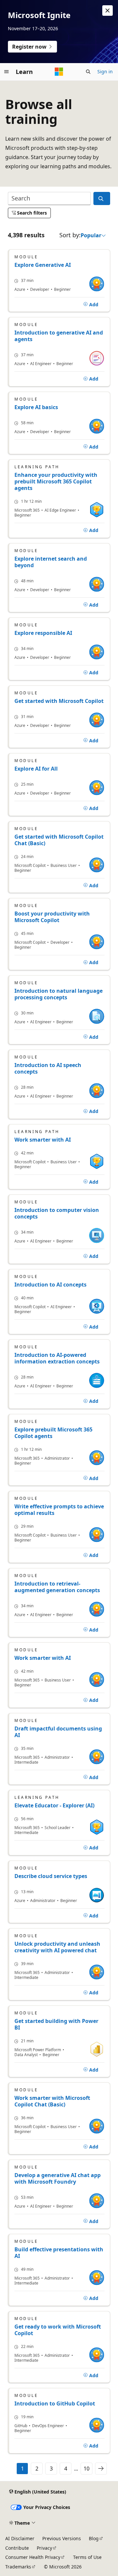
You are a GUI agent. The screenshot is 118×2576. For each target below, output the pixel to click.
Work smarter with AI (43, 1140)
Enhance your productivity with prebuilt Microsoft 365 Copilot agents (56, 481)
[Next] (101, 2469)
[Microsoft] (59, 72)
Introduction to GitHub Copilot (55, 2403)
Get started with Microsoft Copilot (59, 701)
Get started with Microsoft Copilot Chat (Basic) (59, 840)
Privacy (44, 2548)
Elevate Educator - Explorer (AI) (54, 1805)
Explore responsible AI (43, 633)
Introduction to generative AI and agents (59, 336)
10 (87, 2469)
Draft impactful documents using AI (58, 1732)
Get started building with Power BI (56, 2024)
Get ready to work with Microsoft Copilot (58, 2330)
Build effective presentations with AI (59, 2253)
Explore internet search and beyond (51, 562)
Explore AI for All (36, 769)
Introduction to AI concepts (50, 1285)
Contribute (17, 2548)
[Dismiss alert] (108, 11)
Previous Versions (62, 2538)
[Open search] (88, 72)
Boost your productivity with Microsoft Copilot (52, 917)
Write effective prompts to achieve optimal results (59, 1510)
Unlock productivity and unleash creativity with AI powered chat (57, 1947)
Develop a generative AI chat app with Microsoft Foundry (58, 2178)
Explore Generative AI (43, 265)
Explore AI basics (36, 407)
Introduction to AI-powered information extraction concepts (57, 1358)
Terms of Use (87, 2557)
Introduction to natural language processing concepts (59, 994)
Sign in (105, 71)
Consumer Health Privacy (33, 2557)
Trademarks (18, 2567)
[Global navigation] (7, 72)
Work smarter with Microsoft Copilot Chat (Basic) (52, 2101)
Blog (94, 2538)
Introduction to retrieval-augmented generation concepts (57, 1587)
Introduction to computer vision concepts (57, 1213)
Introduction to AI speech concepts (48, 1068)
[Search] (102, 199)
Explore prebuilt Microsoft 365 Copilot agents (53, 1433)
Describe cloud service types (51, 1876)
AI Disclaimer (20, 2538)
